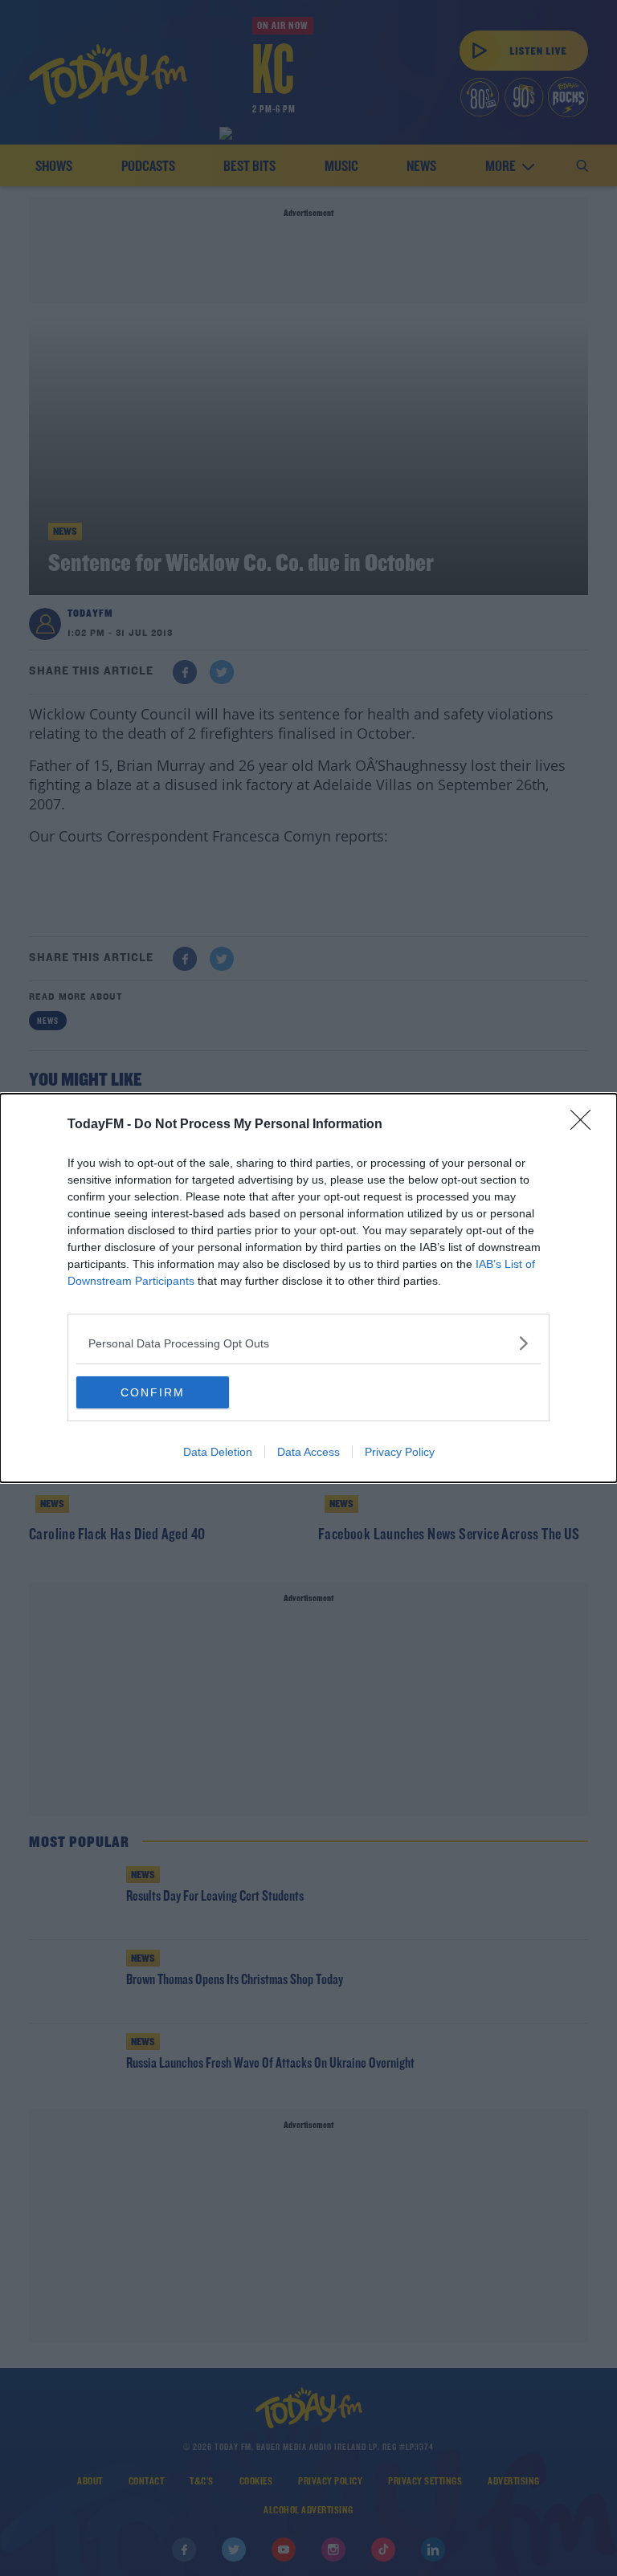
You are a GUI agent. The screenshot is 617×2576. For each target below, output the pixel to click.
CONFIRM (153, 1392)
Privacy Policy (400, 1452)
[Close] (586, 1125)
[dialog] (308, 1288)
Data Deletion (218, 1452)
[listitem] (308, 1343)
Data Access (308, 1452)
